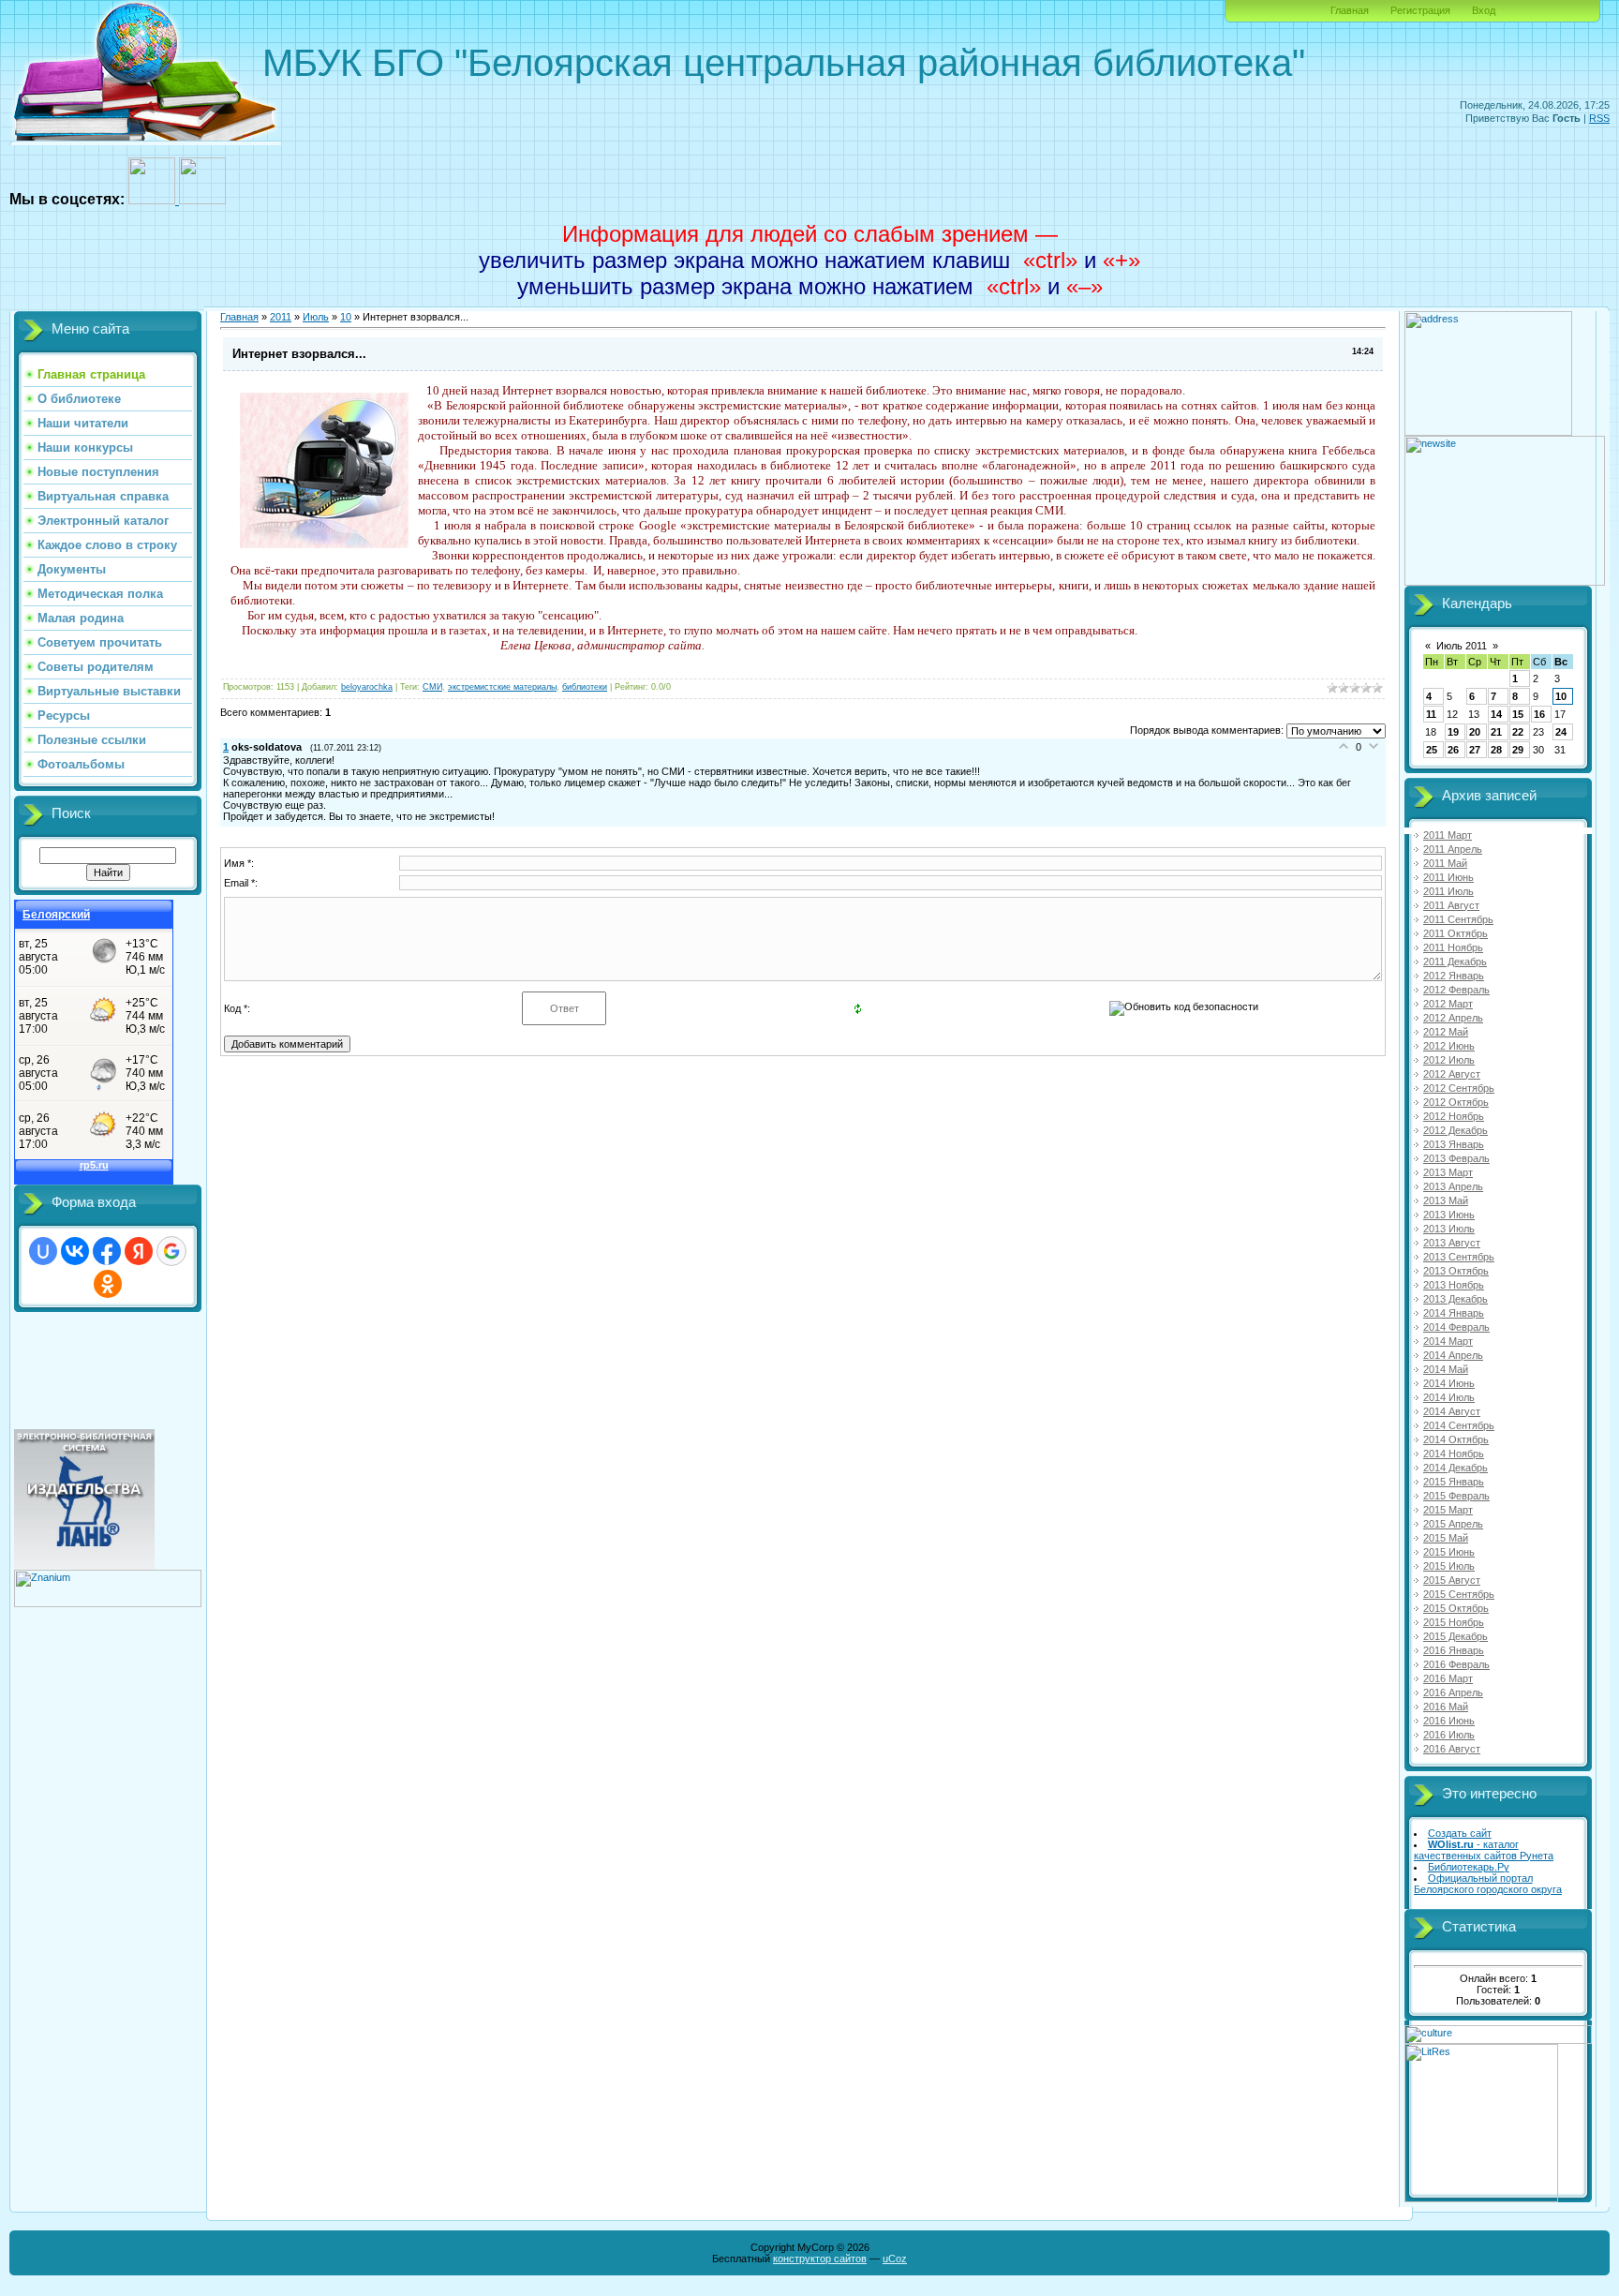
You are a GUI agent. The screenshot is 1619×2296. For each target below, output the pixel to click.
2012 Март (1448, 1004)
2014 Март (1448, 1341)
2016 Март (1448, 1678)
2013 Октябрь (1456, 1271)
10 (346, 317)
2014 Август (1452, 1411)
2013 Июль (1449, 1229)
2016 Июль (1449, 1735)
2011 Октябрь (1456, 933)
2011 (281, 317)
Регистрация (1420, 10)
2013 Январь (1454, 1144)
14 (1496, 714)
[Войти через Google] (171, 1251)
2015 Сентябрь (1459, 1594)
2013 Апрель (1453, 1186)
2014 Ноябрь (1454, 1454)
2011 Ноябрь (1453, 947)
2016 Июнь (1449, 1721)
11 (1431, 714)
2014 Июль (1449, 1397)
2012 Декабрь (1456, 1130)
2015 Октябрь (1456, 1608)
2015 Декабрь (1456, 1636)
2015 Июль (1449, 1566)
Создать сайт (1460, 1833)
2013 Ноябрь (1454, 1285)
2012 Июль (1449, 1060)
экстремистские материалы (502, 687)
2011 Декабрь (1455, 962)
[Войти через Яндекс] (139, 1251)
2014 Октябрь (1456, 1439)
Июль (316, 317)
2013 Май (1446, 1200)
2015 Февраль (1456, 1496)
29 (1518, 750)
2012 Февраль (1456, 990)
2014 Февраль (1456, 1327)
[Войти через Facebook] (107, 1251)
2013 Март (1448, 1172)
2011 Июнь (1448, 877)
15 (1518, 714)
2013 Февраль (1456, 1158)
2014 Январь (1454, 1313)
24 (1561, 732)
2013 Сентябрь (1459, 1257)
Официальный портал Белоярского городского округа (1488, 1884)
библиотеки (585, 687)
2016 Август (1452, 1749)
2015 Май (1446, 1538)
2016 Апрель (1453, 1692)
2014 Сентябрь (1459, 1425)
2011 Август (1451, 905)
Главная (1350, 10)
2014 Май (1446, 1369)
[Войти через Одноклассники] (108, 1284)
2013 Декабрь (1456, 1299)
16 (1539, 714)
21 (1496, 732)
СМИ (432, 687)
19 (1453, 732)
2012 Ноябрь (1454, 1116)
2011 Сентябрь (1458, 919)
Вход (1484, 10)
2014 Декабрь (1456, 1468)
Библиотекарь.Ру (1469, 1867)
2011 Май (1445, 863)
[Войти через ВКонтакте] (75, 1251)
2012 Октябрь (1456, 1102)
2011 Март (1448, 835)
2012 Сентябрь (1459, 1088)
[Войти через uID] (43, 1251)
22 (1518, 732)
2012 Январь (1454, 976)
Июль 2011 (1462, 646)
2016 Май (1446, 1707)
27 (1475, 750)
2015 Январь (1454, 1482)
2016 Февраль (1456, 1664)
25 (1432, 750)
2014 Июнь (1449, 1383)
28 (1496, 750)
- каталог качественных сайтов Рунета (1484, 1850)
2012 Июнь (1449, 1046)
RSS (1599, 118)
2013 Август (1452, 1243)
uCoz (895, 2259)
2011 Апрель (1453, 849)
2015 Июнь (1449, 1552)
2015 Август (1452, 1580)
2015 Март (1448, 1510)
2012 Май (1446, 1032)
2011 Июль (1448, 891)
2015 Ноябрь (1454, 1622)
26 (1453, 750)
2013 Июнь (1449, 1215)
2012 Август (1452, 1074)
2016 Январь (1454, 1650)
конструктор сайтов (820, 2259)
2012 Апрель (1453, 1018)
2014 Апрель (1453, 1355)
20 (1475, 732)
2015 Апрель (1453, 1524)
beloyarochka (367, 687)
